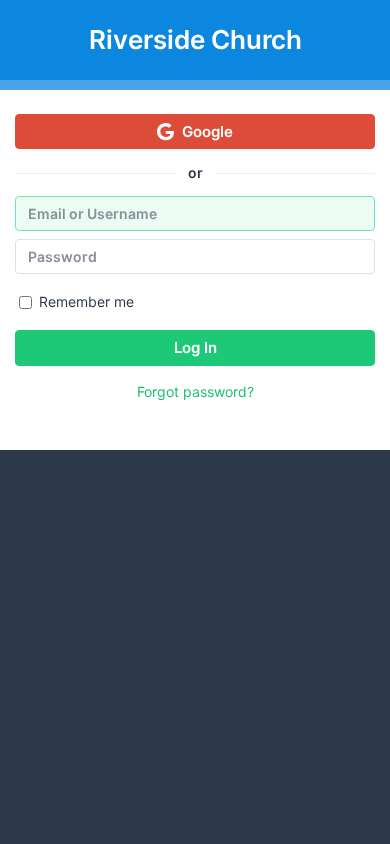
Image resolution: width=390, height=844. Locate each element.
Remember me (86, 301)
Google (207, 131)
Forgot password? (195, 391)
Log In (195, 347)
